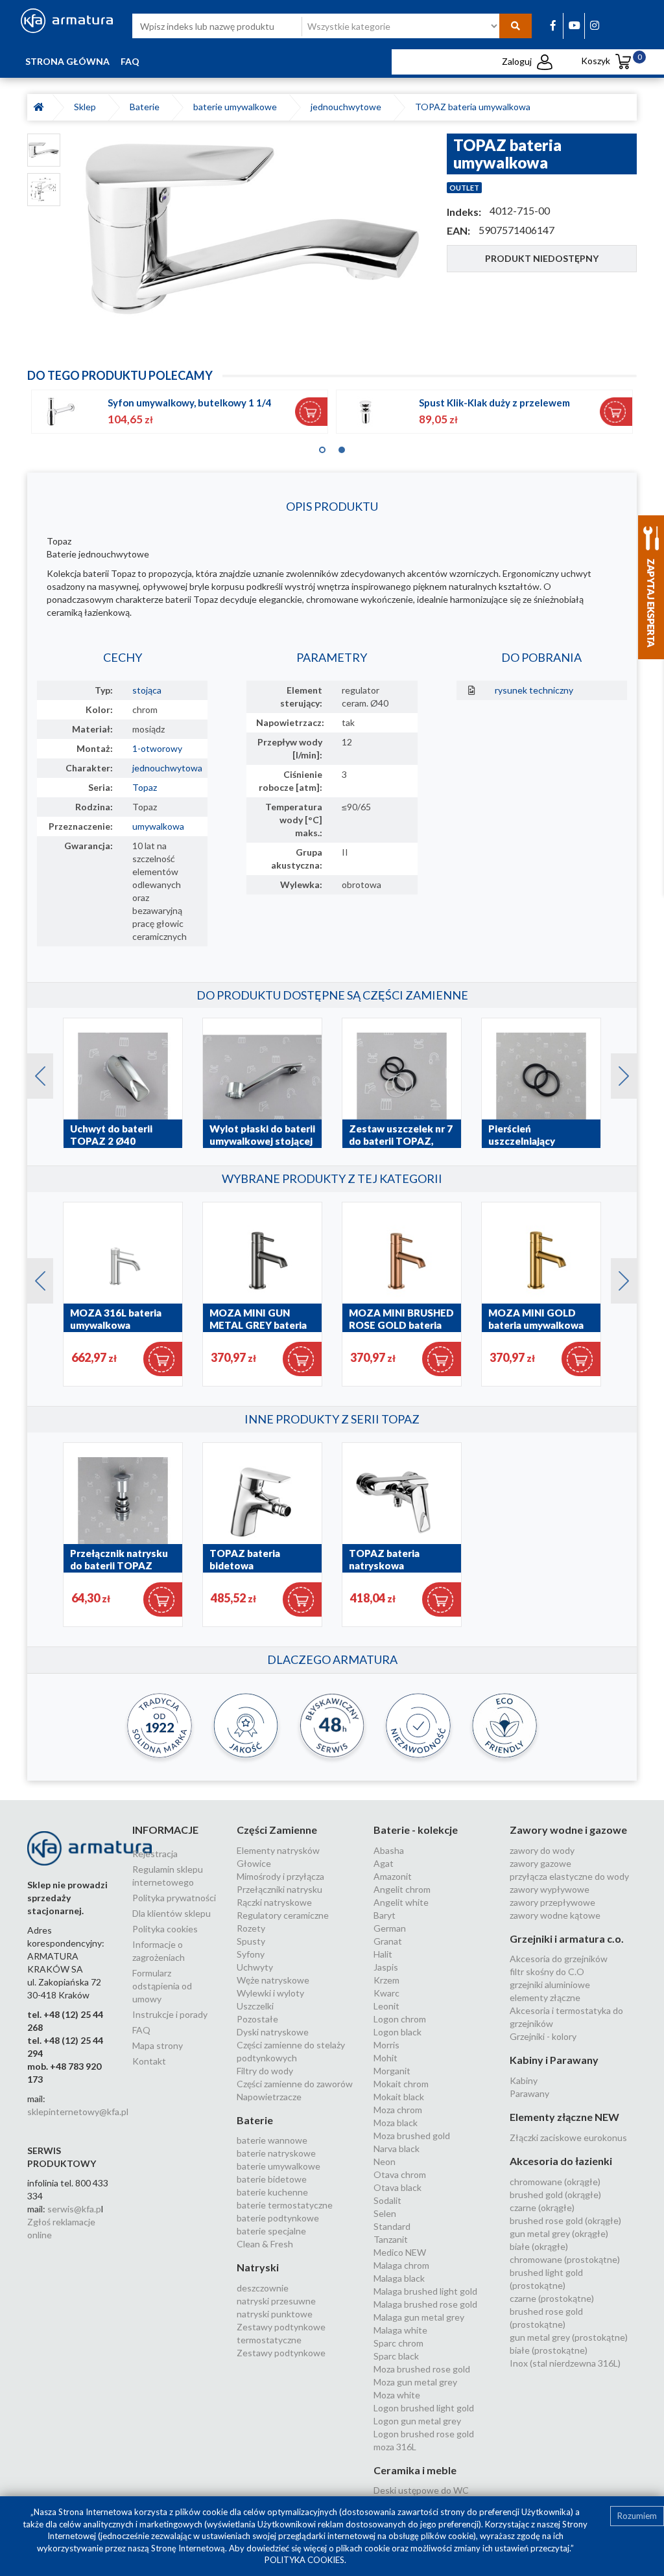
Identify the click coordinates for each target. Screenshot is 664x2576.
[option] (254, 230)
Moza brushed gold (412, 2136)
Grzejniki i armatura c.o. (567, 1938)
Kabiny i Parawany (554, 2060)
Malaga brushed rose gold (425, 2304)
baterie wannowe (272, 2140)
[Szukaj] (516, 26)
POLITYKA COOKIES (304, 2560)
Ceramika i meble (415, 2470)
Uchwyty (255, 1967)
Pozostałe (257, 2019)
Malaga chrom (401, 2265)
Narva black (397, 2149)
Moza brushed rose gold (422, 2369)
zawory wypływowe (550, 1889)
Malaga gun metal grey (419, 2317)
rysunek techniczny (534, 690)
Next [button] (617, 1073)
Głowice (254, 1863)
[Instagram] (595, 25)
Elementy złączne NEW (564, 2117)
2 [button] (342, 447)
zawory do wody (542, 1850)
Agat (384, 1863)
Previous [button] (34, 1073)
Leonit (386, 2006)
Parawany (529, 2093)
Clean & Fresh (265, 2244)
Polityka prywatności (174, 1898)
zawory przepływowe (552, 1902)
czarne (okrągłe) (542, 2207)
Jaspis (386, 1967)
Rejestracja (155, 1854)
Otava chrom (400, 2174)
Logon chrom (400, 2019)
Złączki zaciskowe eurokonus (568, 2137)
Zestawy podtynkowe (281, 2353)
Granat (388, 1941)
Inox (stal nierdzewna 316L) (565, 2363)
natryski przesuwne (276, 2301)
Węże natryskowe (273, 1980)
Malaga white (400, 2330)
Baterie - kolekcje (416, 1830)
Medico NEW (400, 2252)
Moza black (396, 2123)
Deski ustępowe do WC (421, 2490)
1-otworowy (157, 748)
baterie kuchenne (272, 2192)
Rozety (251, 1928)
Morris (386, 2045)
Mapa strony (158, 2045)
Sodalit (387, 2200)
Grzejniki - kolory (543, 2036)
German (390, 1928)
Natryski (258, 2267)
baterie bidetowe (272, 2179)
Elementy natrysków (278, 1850)
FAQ (130, 61)
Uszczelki (255, 2006)
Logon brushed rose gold (424, 2434)
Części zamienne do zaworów (295, 2084)
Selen (385, 2213)
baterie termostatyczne (285, 2205)
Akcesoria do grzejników (559, 1959)
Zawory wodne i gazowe (568, 1830)
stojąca (147, 690)
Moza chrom (398, 2110)
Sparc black (396, 2356)
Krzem (386, 1980)
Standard (392, 2226)
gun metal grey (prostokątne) (569, 2337)
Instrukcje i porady (170, 2014)
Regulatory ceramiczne (283, 1915)
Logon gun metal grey (417, 2421)
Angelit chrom (402, 1889)
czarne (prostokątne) (552, 2298)
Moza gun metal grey (415, 2382)
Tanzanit (391, 2239)
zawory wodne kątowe (555, 1915)
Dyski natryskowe (273, 2032)
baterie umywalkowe (237, 107)
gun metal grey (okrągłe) (559, 2233)
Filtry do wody (265, 2071)
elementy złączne (545, 1997)
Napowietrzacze (269, 2097)
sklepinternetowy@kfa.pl (78, 2112)
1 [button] (322, 447)
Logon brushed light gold (424, 2408)
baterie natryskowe (276, 2153)
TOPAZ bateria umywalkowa (473, 107)
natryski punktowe (275, 2314)
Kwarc (386, 1993)
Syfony (251, 1954)
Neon (385, 2161)
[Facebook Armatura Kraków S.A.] (553, 25)
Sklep (87, 107)
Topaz (145, 787)
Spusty (251, 1941)
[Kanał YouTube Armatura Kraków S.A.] (575, 25)
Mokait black (399, 2097)
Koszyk (608, 61)
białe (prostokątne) (549, 2350)
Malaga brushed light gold (425, 2291)
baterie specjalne (271, 2231)
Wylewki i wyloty (270, 1993)
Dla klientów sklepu (172, 1913)
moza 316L (395, 2447)
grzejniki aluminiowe (550, 1985)
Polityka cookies (165, 1929)
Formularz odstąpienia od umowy (162, 1986)
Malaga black (399, 2278)
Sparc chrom (398, 2343)
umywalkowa (158, 826)
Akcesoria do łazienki (561, 2161)
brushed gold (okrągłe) (555, 2195)
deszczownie (263, 2288)
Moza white (397, 2395)
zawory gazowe (540, 1863)
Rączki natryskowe (274, 1902)
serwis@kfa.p (74, 2209)
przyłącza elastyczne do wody (569, 1876)
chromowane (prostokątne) (565, 2259)
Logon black (397, 2032)
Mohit (385, 2058)
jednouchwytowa (167, 768)
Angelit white (401, 1902)
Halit (383, 1954)
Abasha (389, 1850)
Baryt (385, 1915)
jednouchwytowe (348, 107)
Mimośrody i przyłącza (280, 1876)
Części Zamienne (277, 1830)
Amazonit (393, 1876)
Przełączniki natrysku (279, 1889)
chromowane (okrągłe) (555, 2182)
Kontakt (149, 2061)
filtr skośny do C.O (547, 1972)
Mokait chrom (401, 2084)
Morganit (392, 2071)
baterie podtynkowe (278, 2218)
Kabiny (524, 2080)
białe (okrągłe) (539, 2246)
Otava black (397, 2187)
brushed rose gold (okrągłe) (565, 2220)
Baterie (147, 107)
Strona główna (67, 61)
